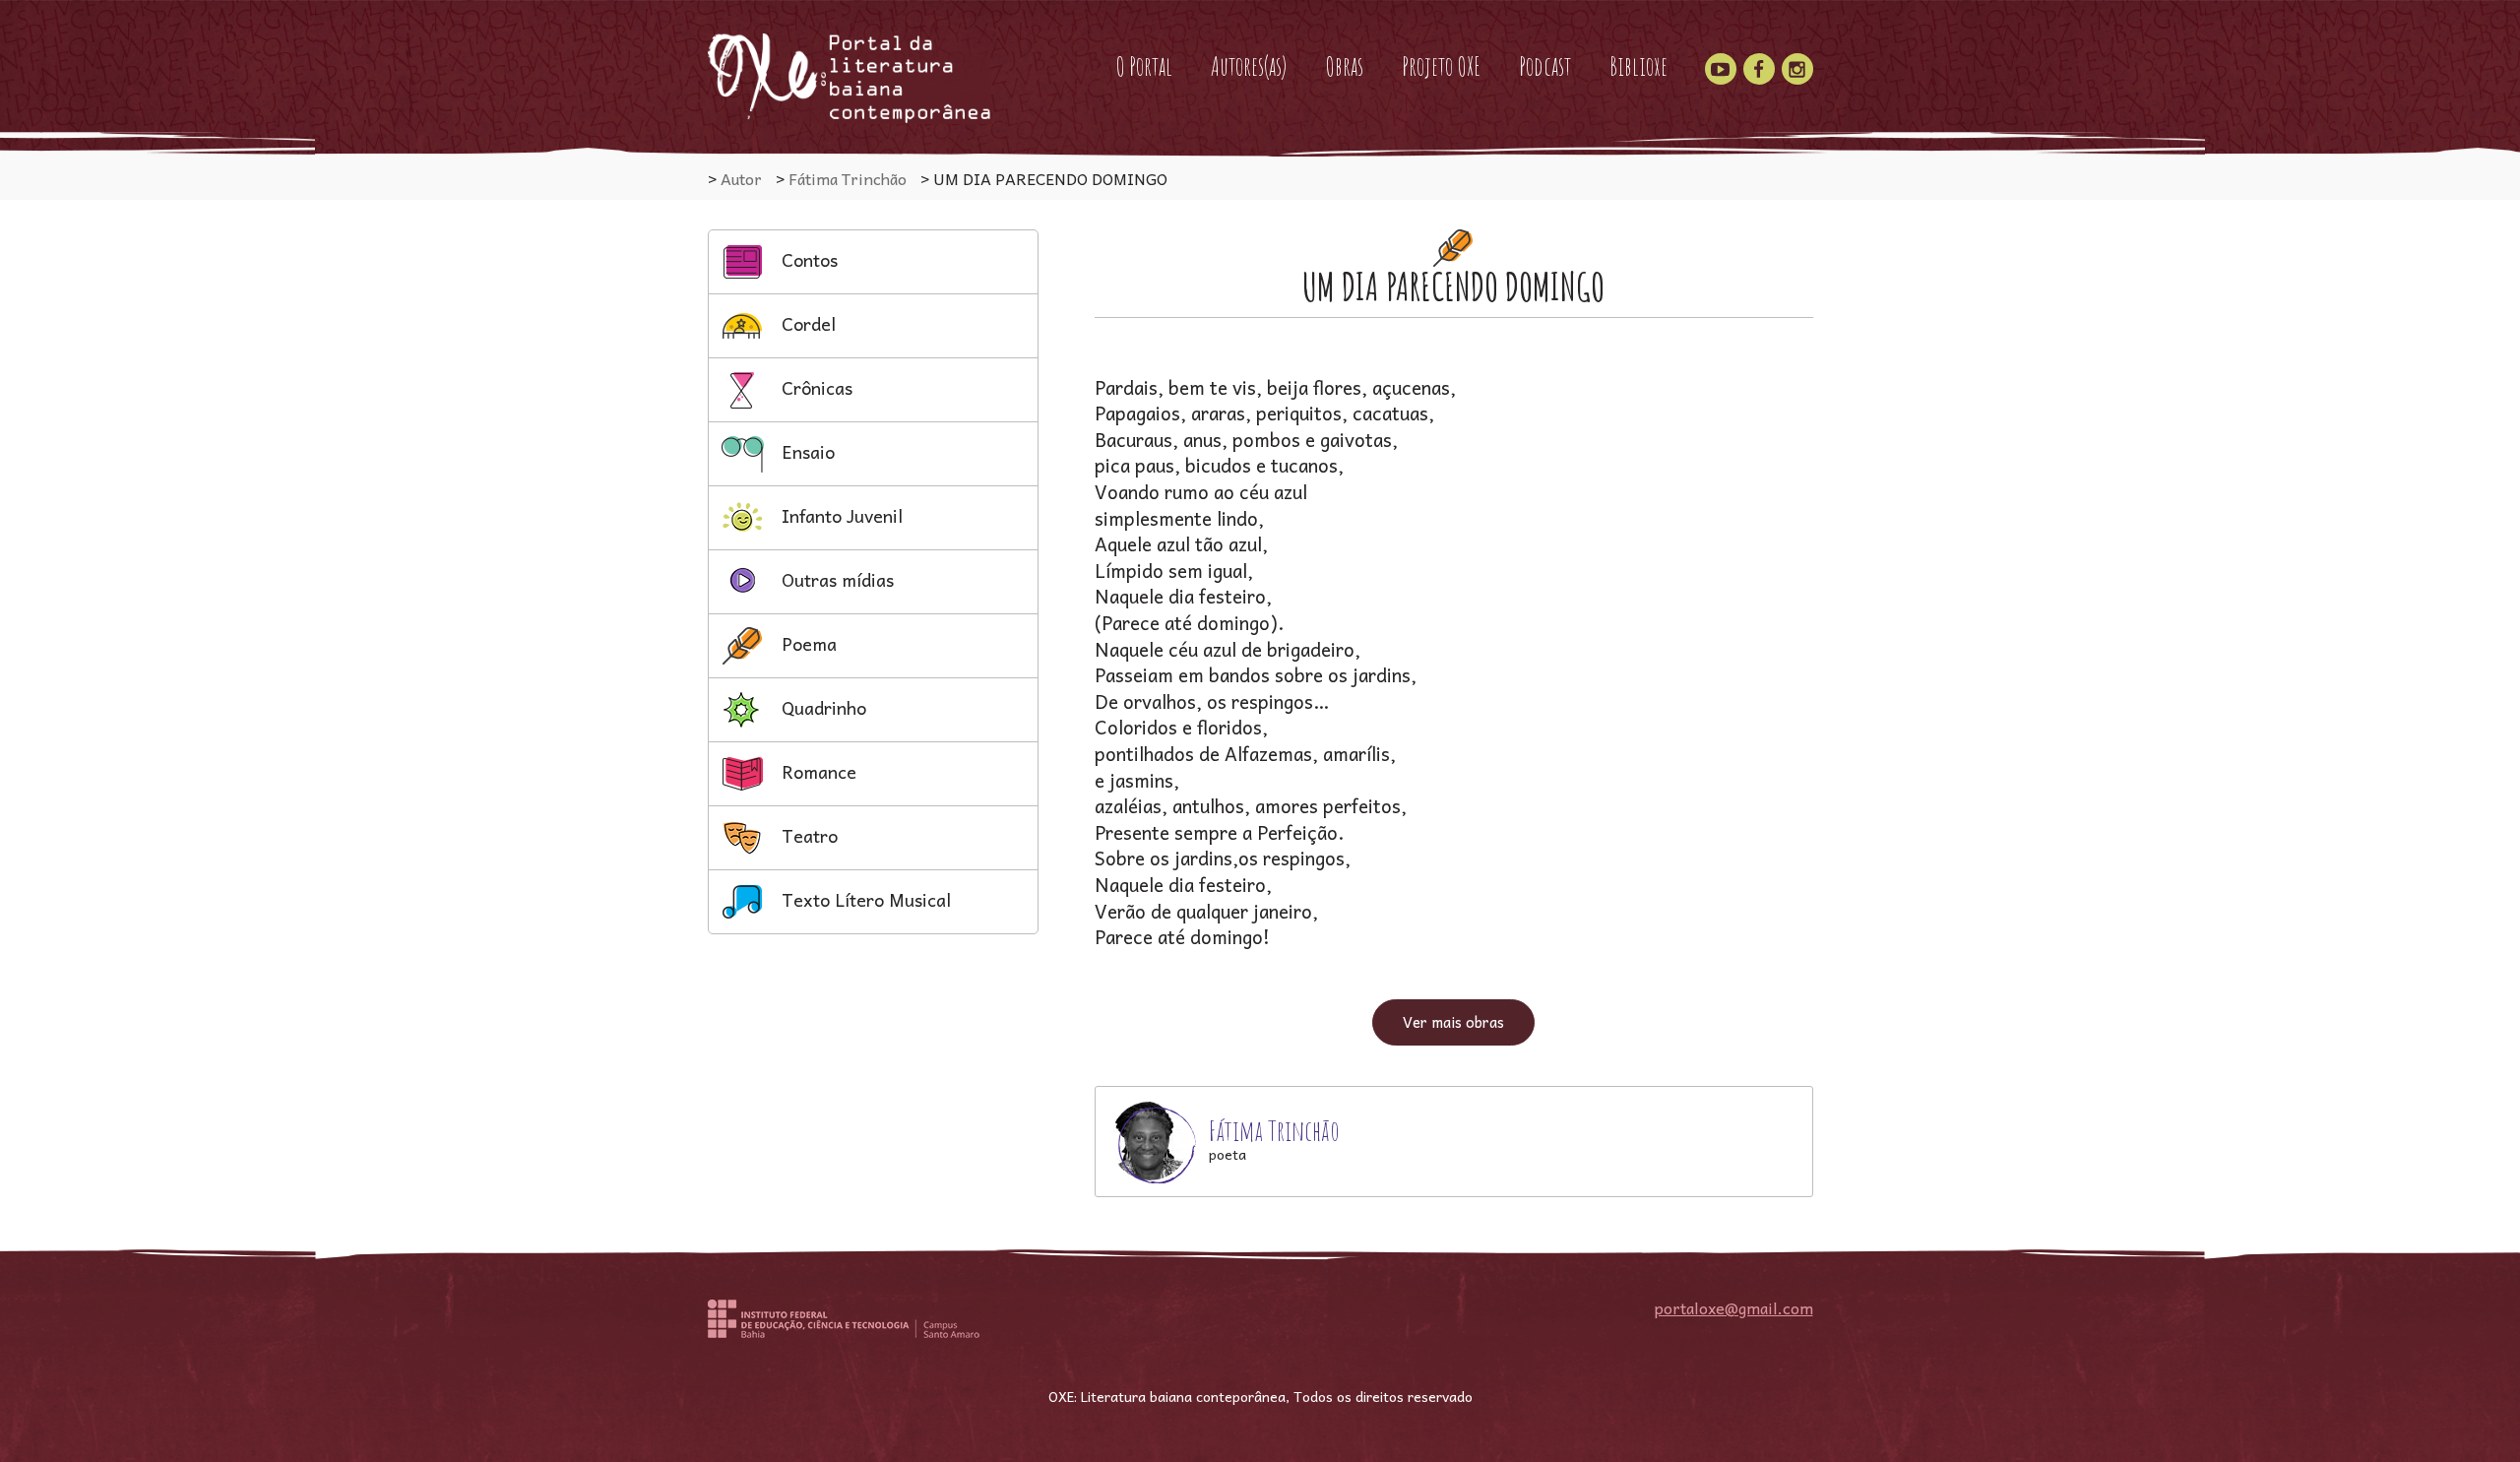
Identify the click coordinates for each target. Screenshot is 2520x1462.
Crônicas (815, 387)
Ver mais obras (1453, 1022)
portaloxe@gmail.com (1734, 1307)
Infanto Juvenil (840, 515)
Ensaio (806, 451)
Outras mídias (835, 579)
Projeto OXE (1441, 66)
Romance (817, 771)
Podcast (1545, 66)
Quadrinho (821, 707)
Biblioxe (1638, 66)
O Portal (1144, 66)
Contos (807, 259)
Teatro (807, 835)
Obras (1344, 66)
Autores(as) (1249, 66)
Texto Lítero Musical (864, 899)
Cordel (806, 323)
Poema (807, 643)
